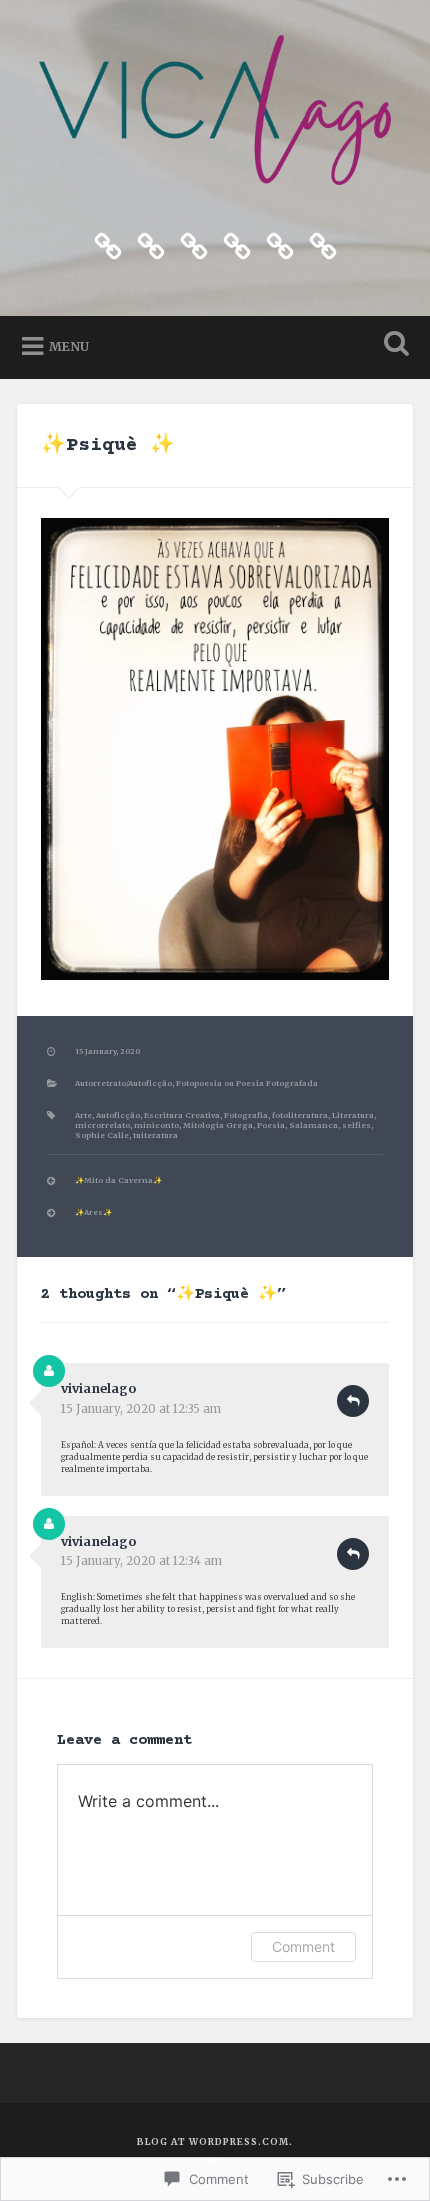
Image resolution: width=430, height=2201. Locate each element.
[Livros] (237, 244)
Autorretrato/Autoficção (123, 1083)
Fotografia (246, 1115)
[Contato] (323, 244)
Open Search (393, 345)
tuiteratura (155, 1135)
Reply (353, 1401)
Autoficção (118, 1115)
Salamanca (313, 1125)
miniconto (156, 1125)
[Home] (108, 244)
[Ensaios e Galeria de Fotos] (194, 244)
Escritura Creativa (182, 1115)
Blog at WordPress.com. (215, 2141)
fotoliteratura (300, 1115)
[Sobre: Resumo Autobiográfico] (280, 244)
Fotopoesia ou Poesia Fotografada (247, 1083)
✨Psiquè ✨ (108, 445)
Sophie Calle (102, 1135)
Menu (69, 346)
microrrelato (102, 1125)
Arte (83, 1115)
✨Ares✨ (93, 1212)
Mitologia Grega (218, 1125)
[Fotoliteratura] (151, 244)
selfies (356, 1125)
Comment (303, 1946)
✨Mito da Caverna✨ (118, 1180)
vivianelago (98, 1388)
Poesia (271, 1125)
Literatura (353, 1115)
